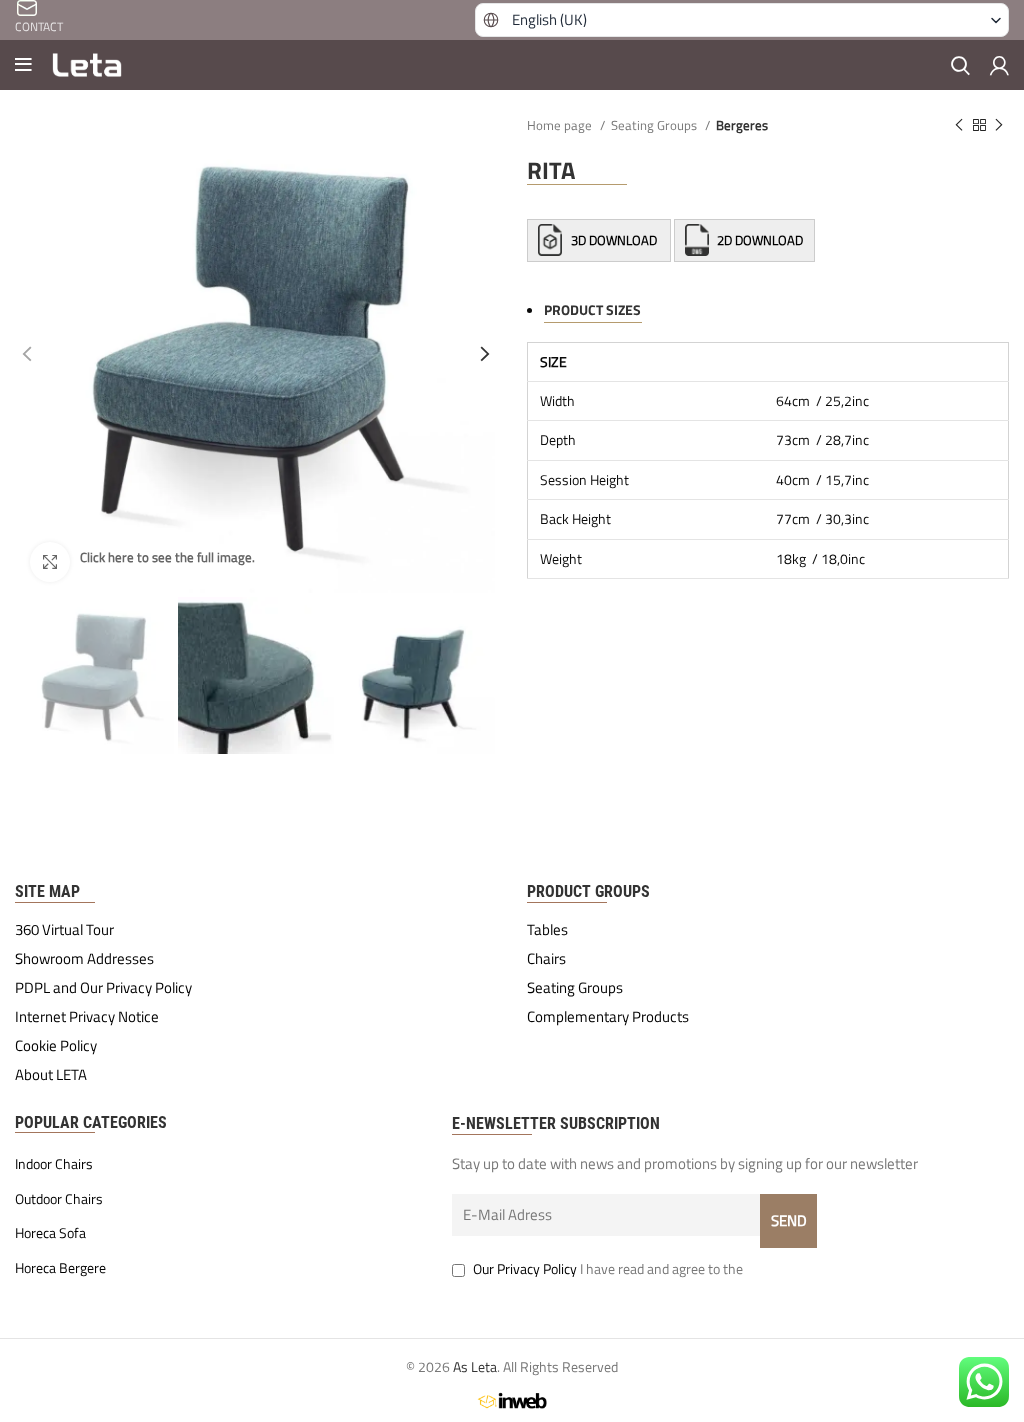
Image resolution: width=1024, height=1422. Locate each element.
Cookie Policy (56, 1046)
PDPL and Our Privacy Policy (103, 988)
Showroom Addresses (84, 959)
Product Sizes (592, 309)
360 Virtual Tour (64, 930)
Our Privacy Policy (525, 1268)
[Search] (960, 65)
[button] (742, 20)
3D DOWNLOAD (614, 240)
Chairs (546, 959)
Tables (547, 930)
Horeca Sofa (50, 1233)
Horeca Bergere (60, 1268)
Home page (561, 125)
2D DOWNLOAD (758, 240)
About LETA (51, 1075)
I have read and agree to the (608, 1268)
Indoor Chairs (54, 1164)
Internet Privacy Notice (87, 1017)
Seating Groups (655, 125)
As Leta (475, 1366)
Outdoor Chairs (59, 1199)
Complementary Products (608, 1017)
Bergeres (742, 125)
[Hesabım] (999, 65)
